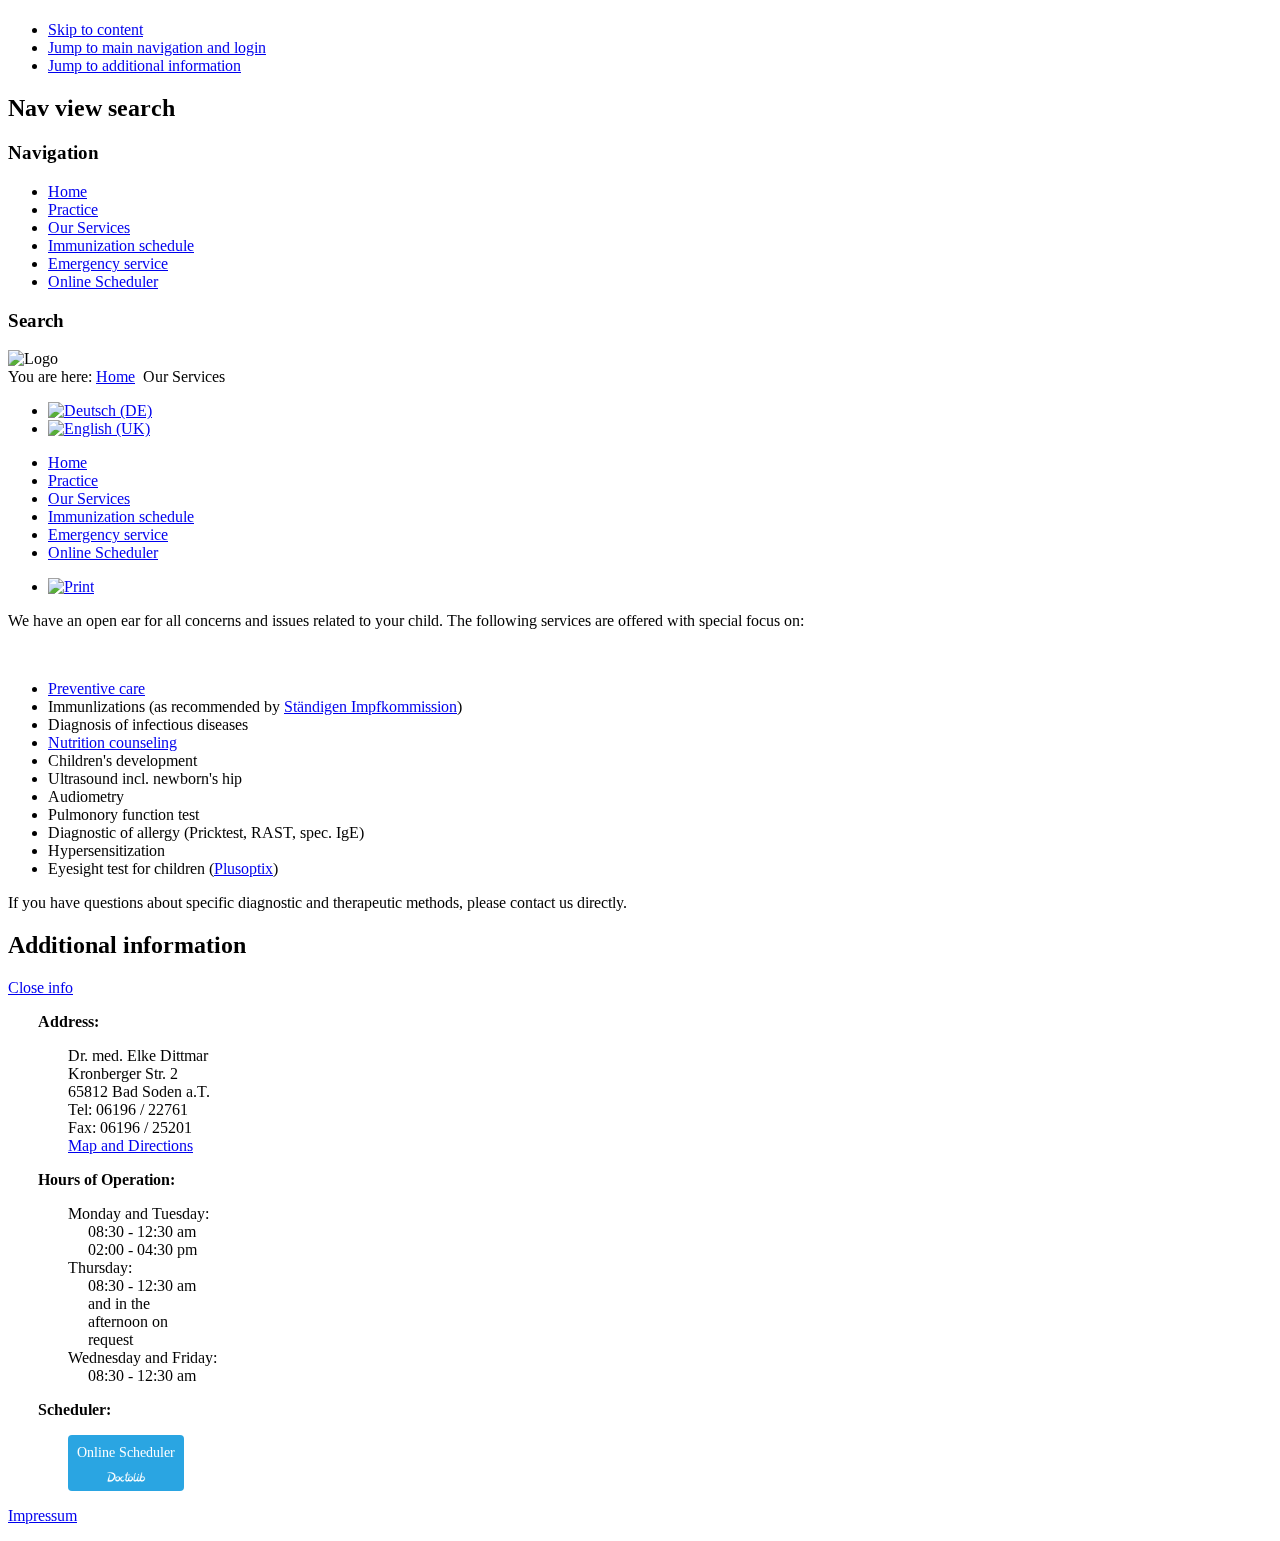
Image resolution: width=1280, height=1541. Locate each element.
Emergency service (108, 263)
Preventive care (96, 688)
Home (67, 191)
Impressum (42, 1515)
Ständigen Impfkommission (370, 706)
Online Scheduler (103, 281)
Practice (73, 209)
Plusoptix (243, 868)
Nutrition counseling (112, 742)
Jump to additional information (144, 65)
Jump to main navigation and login (157, 47)
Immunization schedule (121, 245)
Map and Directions (130, 1145)
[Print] (71, 586)
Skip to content (95, 29)
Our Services (89, 227)
